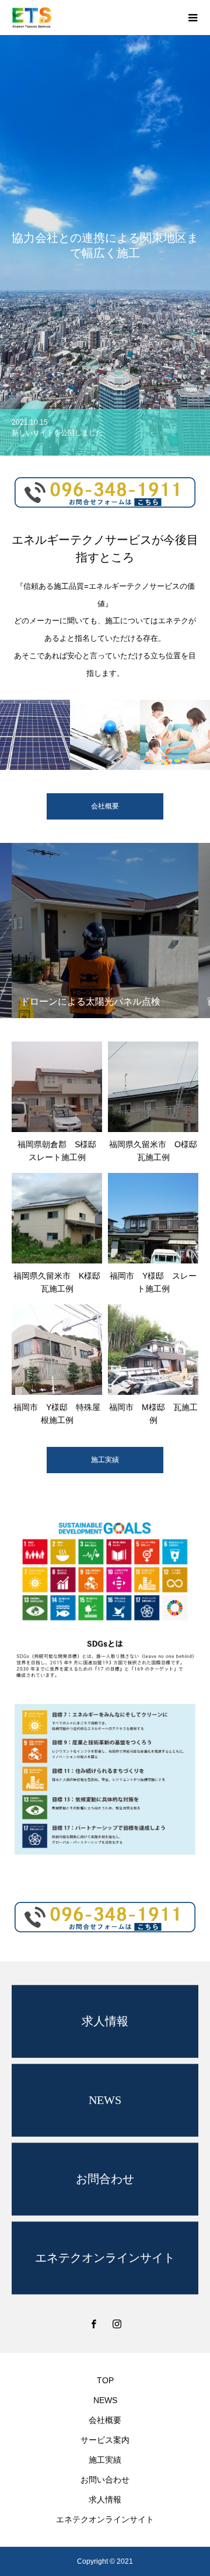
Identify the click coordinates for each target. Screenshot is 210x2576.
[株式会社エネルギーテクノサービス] (93, 18)
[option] (105, 245)
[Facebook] (93, 2324)
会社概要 (105, 2420)
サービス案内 (105, 2440)
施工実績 (105, 1460)
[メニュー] (192, 18)
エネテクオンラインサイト (105, 2519)
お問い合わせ (105, 2480)
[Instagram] (117, 2324)
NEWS (105, 2400)
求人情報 (105, 2499)
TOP (105, 2380)
